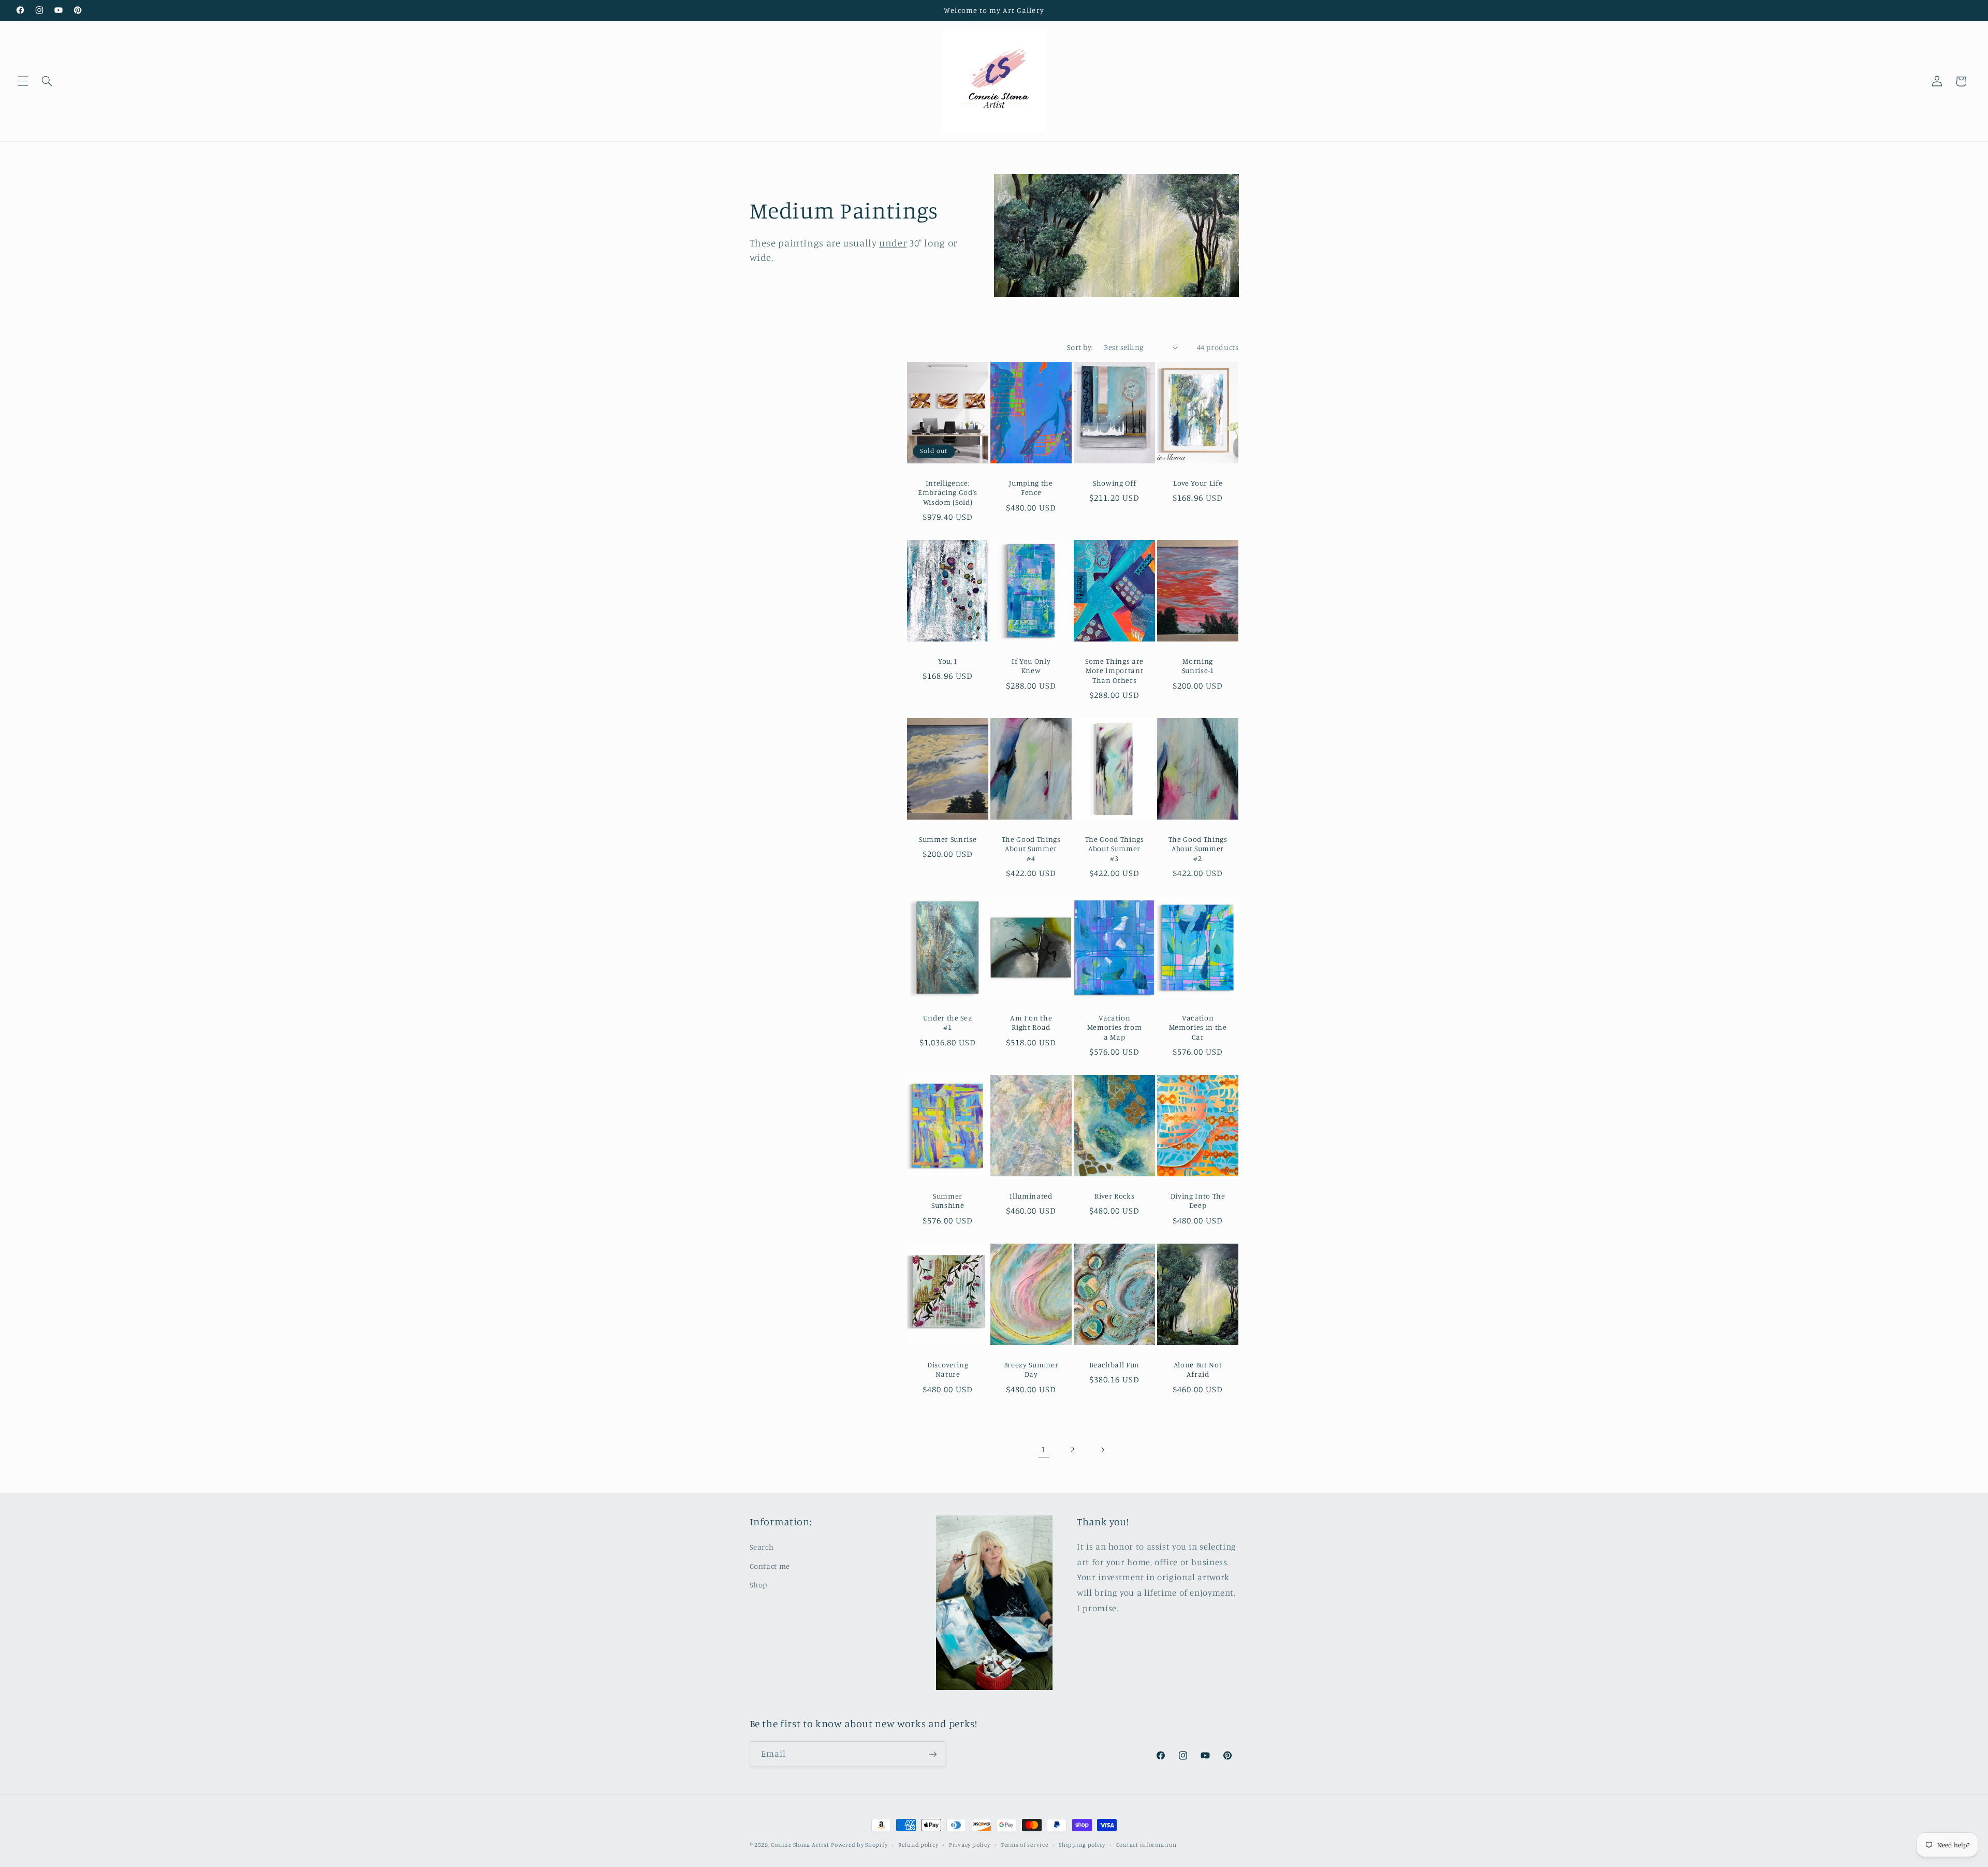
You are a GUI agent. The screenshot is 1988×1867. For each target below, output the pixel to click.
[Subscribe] (932, 1754)
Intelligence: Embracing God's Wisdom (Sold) (948, 492)
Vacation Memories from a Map (1115, 1027)
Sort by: (1080, 347)
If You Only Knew (1031, 666)
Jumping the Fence (1031, 487)
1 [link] (1043, 1449)
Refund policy (918, 1845)
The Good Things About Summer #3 (1115, 849)
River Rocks (1114, 1196)
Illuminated (1031, 1196)
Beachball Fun (1115, 1365)
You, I (948, 661)
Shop (759, 1585)
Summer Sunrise (948, 839)
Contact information (1146, 1845)
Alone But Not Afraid (1198, 1369)
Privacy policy (969, 1845)
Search (762, 1547)
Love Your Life (1198, 482)
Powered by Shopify (859, 1845)
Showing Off (1114, 482)
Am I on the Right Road (1031, 1022)
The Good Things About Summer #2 (1198, 849)
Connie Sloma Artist (800, 1845)
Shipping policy (1082, 1845)
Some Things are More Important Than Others (1114, 670)
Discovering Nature (948, 1369)
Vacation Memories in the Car (1198, 1027)
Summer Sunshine (948, 1200)
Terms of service (1025, 1845)
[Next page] (1102, 1450)
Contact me (770, 1566)
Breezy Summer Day (1031, 1369)
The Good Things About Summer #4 (1031, 849)
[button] (23, 81)
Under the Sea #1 (948, 1022)
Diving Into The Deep (1198, 1200)
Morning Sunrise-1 (1198, 666)
